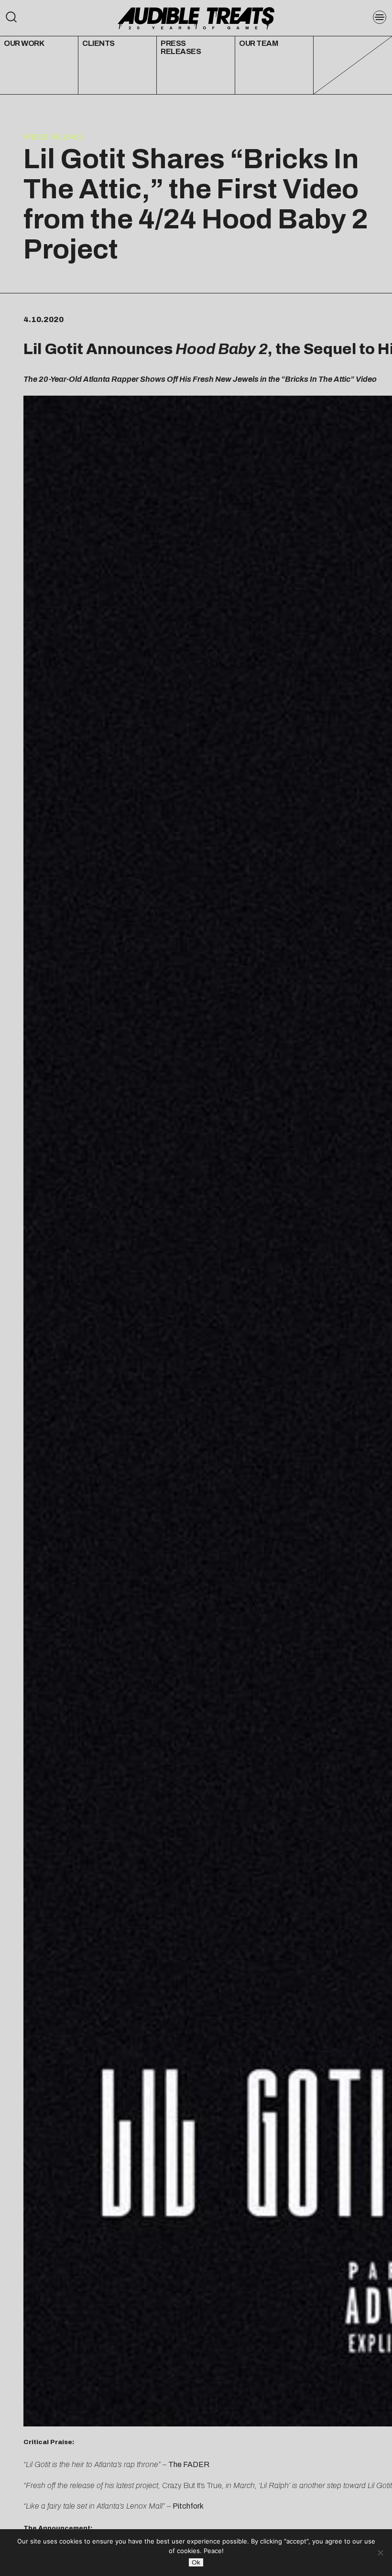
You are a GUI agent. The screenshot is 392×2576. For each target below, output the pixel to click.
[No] (380, 2553)
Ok (196, 2562)
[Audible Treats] (196, 17)
